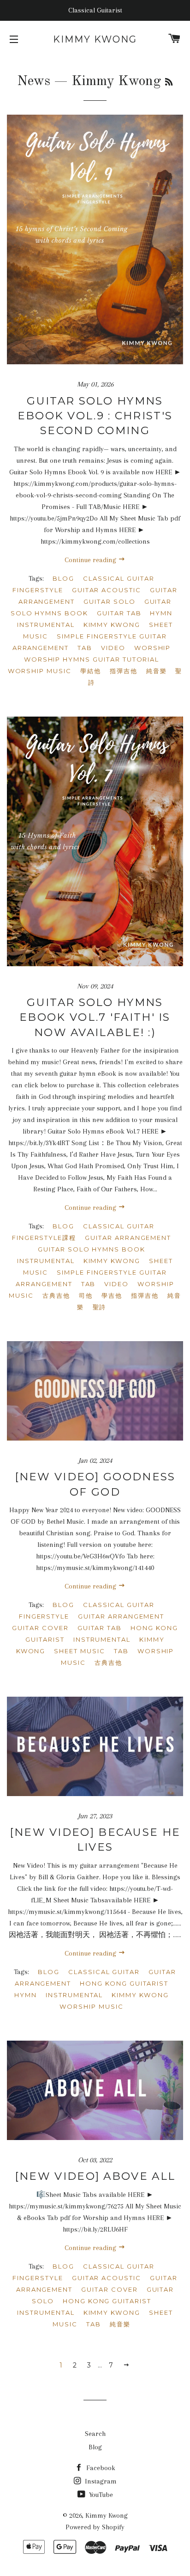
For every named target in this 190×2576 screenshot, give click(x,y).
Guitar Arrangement (128, 1238)
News (34, 81)
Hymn (161, 613)
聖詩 (100, 1307)
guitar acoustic (107, 590)
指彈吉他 (124, 671)
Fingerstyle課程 (44, 1238)
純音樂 (157, 671)
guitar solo (109, 601)
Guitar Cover (40, 1628)
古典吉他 (56, 1295)
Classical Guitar (119, 578)
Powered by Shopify (95, 2527)
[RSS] (169, 83)
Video (113, 648)
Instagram (100, 2481)
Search (95, 2434)
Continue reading (91, 560)
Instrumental (46, 625)
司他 (86, 1295)
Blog (63, 578)
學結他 (91, 671)
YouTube (100, 2495)
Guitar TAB (119, 613)
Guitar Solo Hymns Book (91, 607)
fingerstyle (38, 590)
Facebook (100, 2468)
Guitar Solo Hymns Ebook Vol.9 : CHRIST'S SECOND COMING (95, 416)
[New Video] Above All (95, 2176)
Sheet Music (79, 1651)
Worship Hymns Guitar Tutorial (92, 659)
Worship (153, 648)
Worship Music (40, 671)
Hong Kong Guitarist (124, 1983)
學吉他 (112, 1295)
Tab (85, 648)
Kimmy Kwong (95, 39)
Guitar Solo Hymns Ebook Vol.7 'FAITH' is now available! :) (95, 1017)
